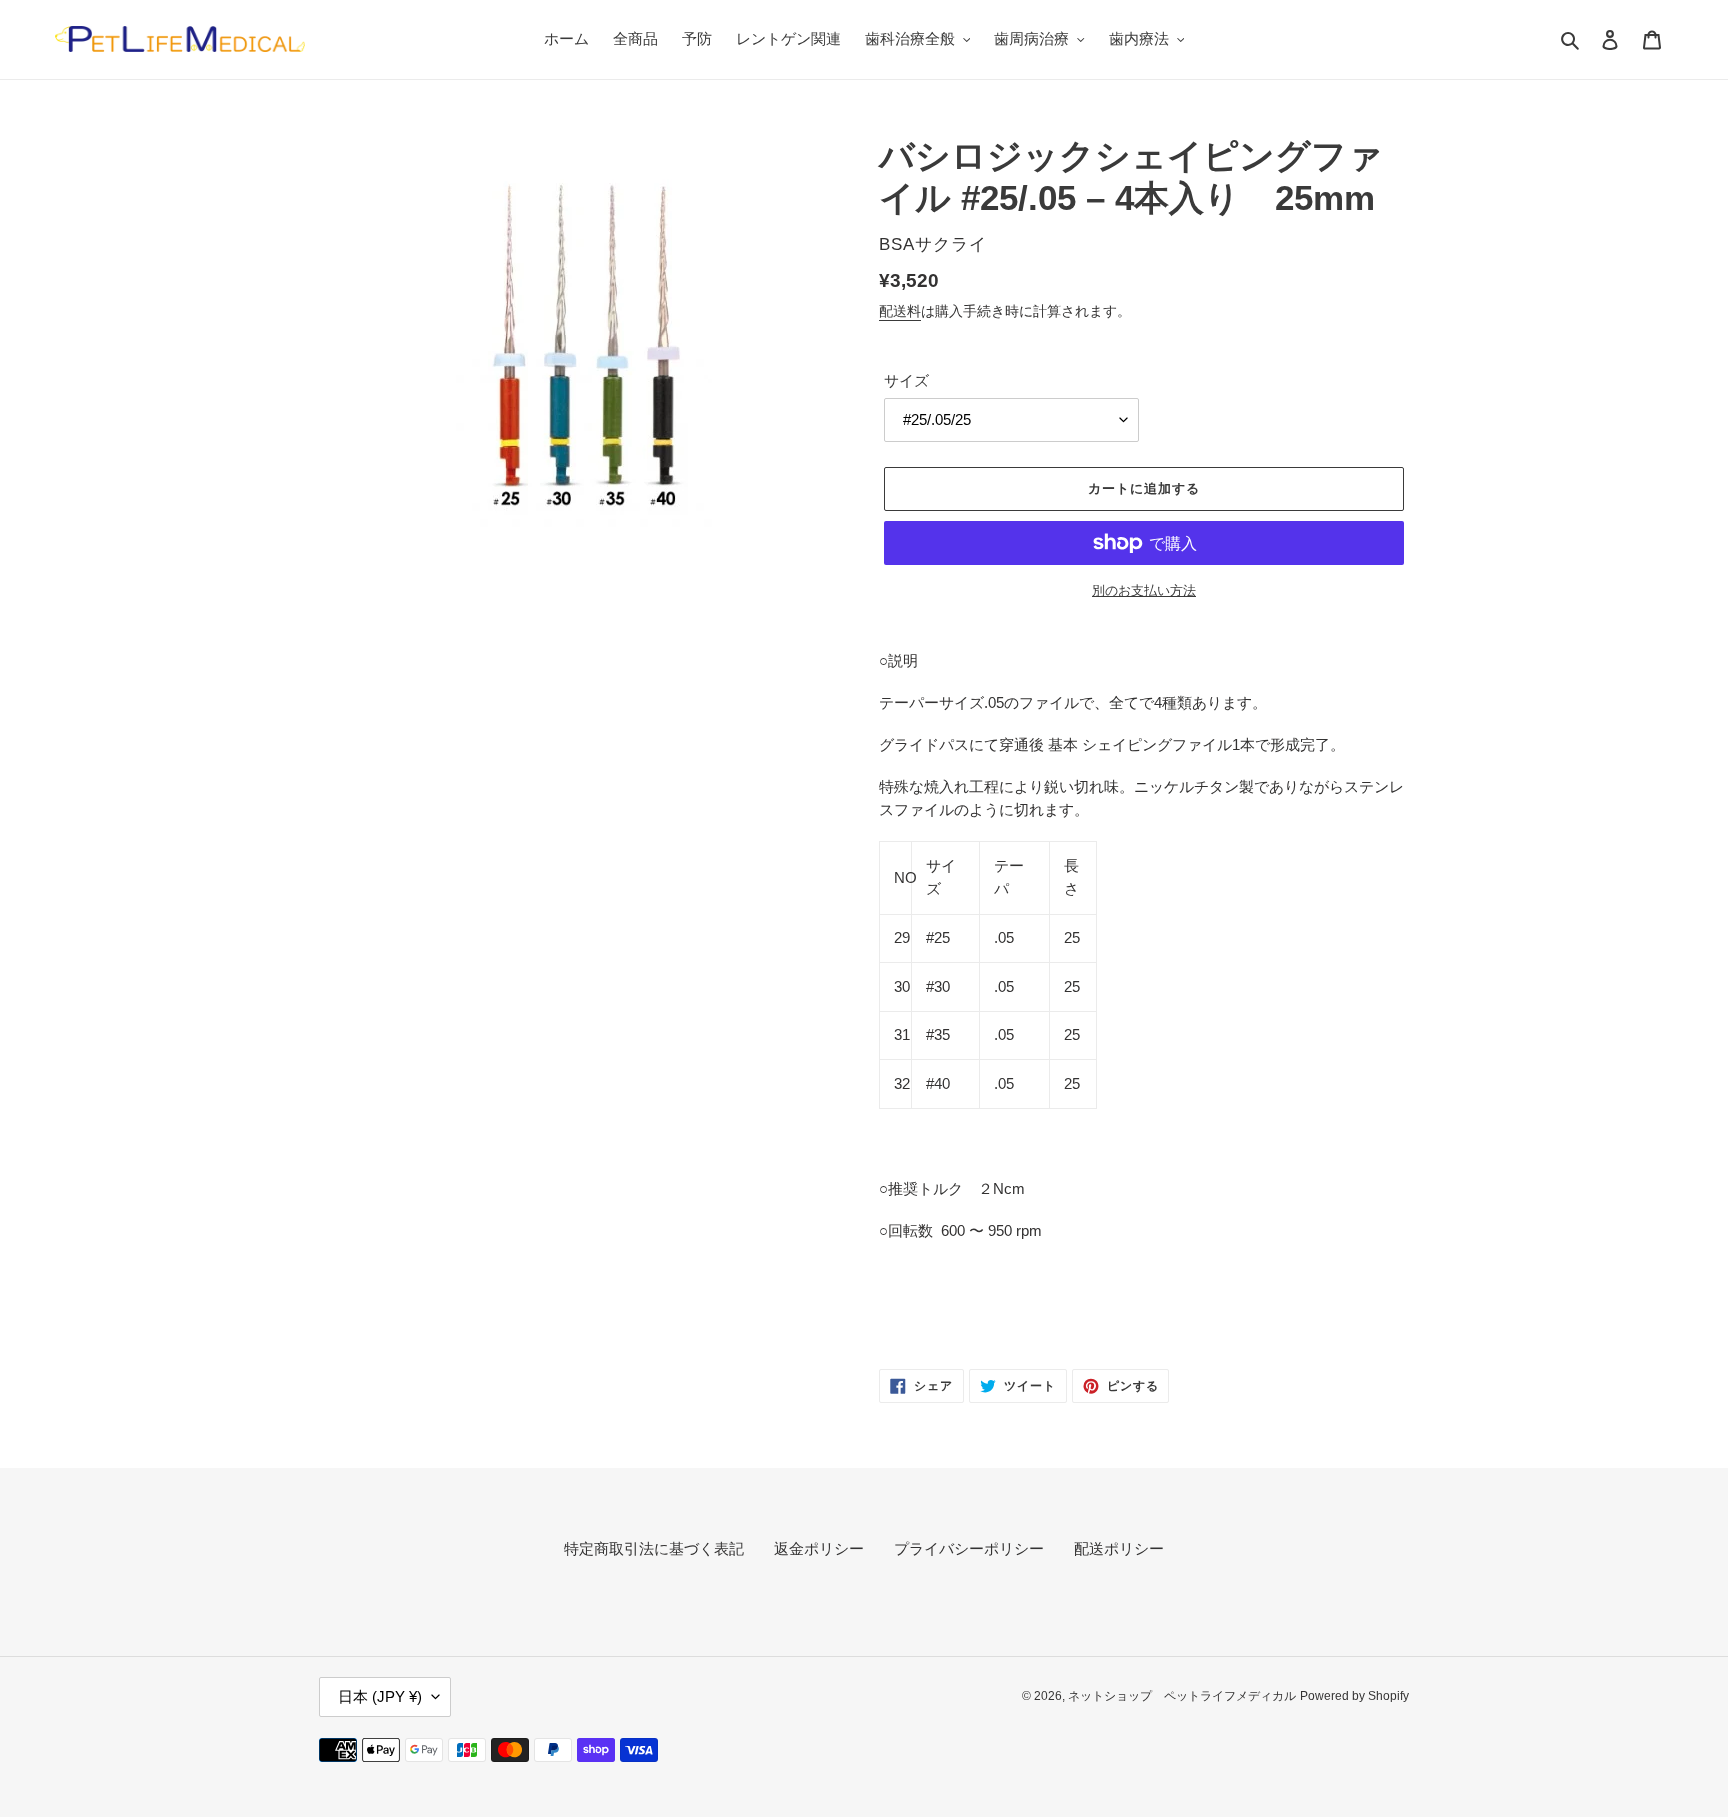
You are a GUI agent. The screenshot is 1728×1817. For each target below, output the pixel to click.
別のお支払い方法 (1144, 590)
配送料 (900, 311)
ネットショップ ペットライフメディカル (1182, 1696)
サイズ (906, 380)
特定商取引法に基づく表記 (654, 1548)
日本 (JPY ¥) (380, 1696)
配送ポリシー (1119, 1548)
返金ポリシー (819, 1548)
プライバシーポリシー (969, 1548)
